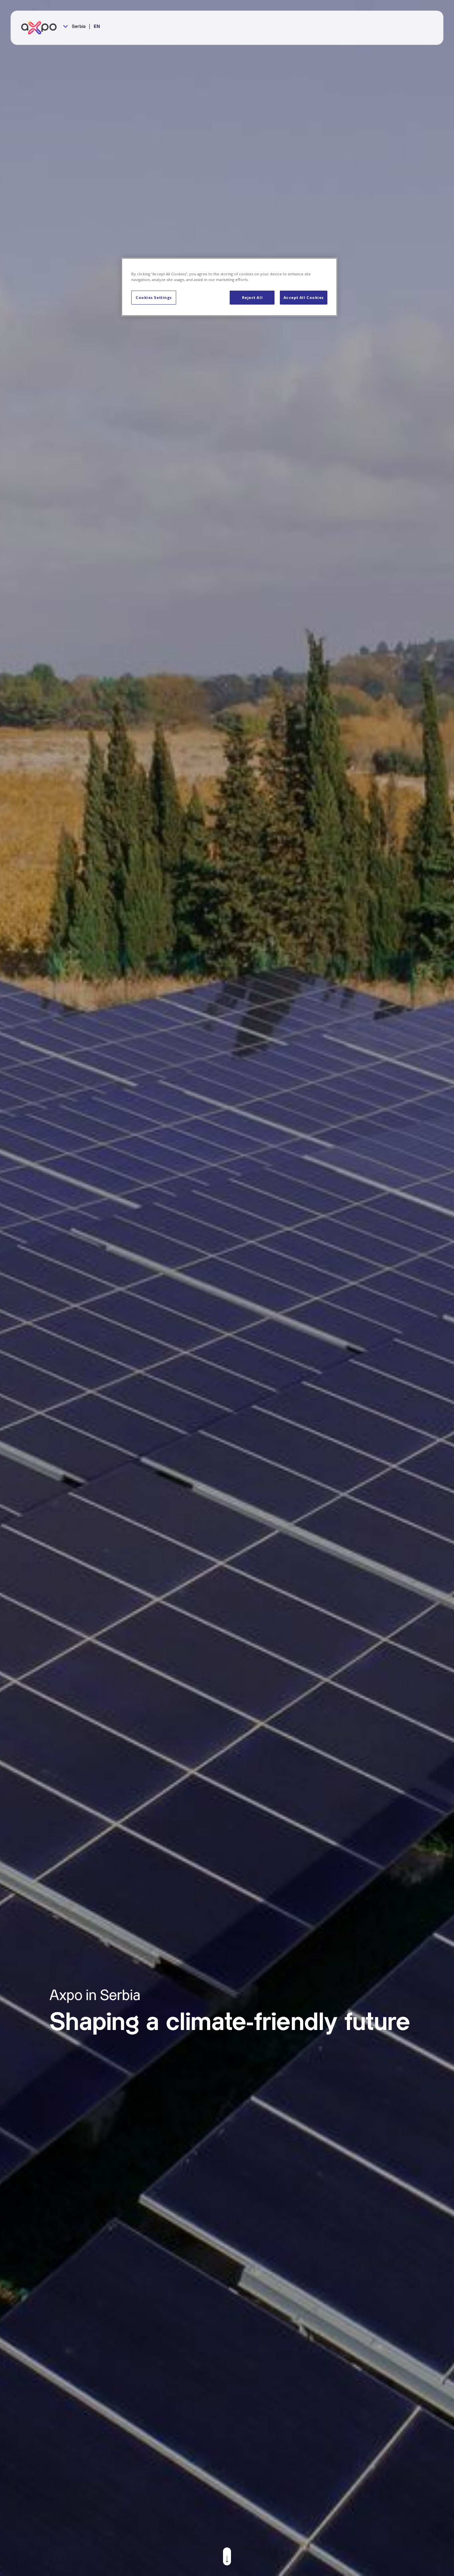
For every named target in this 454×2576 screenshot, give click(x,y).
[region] (229, 287)
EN (97, 27)
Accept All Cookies (304, 297)
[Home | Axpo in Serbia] (42, 28)
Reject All (252, 297)
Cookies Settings (154, 297)
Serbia (78, 27)
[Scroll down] (227, 2556)
